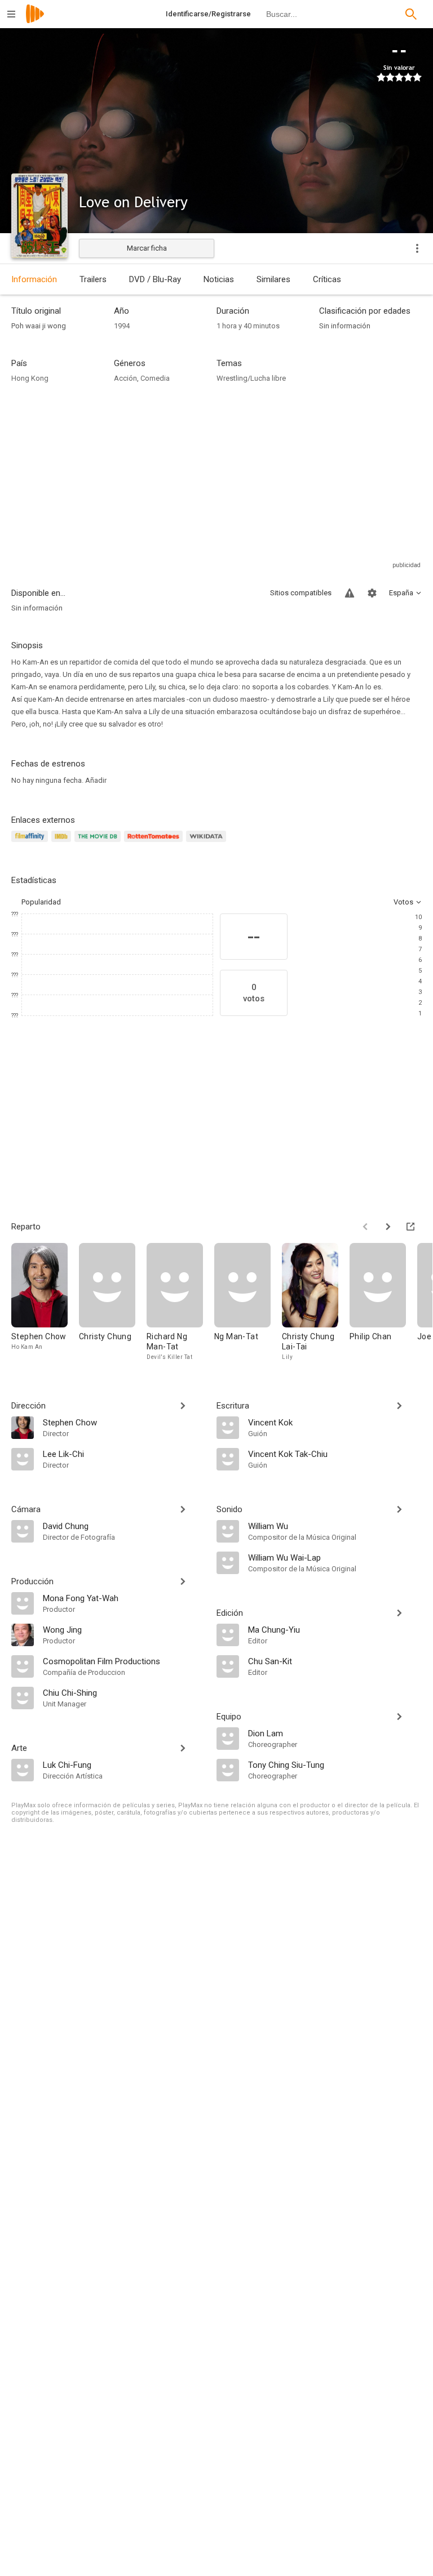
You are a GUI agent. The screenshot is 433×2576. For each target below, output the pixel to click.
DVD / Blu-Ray (155, 279)
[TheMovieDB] (99, 843)
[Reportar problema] (350, 593)
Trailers (93, 279)
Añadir (96, 780)
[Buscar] (411, 14)
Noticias (219, 279)
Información (34, 279)
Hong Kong (30, 378)
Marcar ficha (147, 248)
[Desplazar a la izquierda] (365, 1227)
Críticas (327, 279)
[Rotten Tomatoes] (155, 843)
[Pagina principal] (35, 21)
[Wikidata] (207, 843)
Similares (273, 279)
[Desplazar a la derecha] (388, 1227)
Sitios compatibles (301, 593)
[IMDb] (63, 843)
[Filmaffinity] (31, 843)
